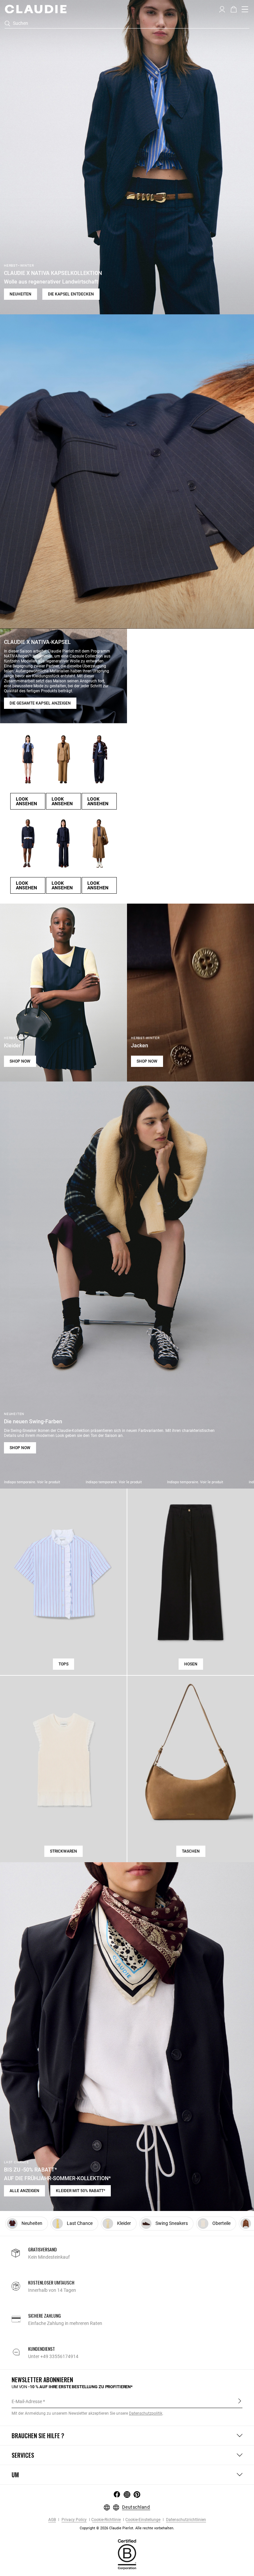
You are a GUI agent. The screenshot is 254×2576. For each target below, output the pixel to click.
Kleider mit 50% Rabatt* (81, 2191)
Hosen (191, 1664)
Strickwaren (63, 1851)
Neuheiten (21, 294)
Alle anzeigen (24, 2191)
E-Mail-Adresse (27, 2401)
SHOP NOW (20, 1061)
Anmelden (240, 2401)
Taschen (191, 1851)
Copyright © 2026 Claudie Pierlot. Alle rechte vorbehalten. (127, 2528)
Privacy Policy (74, 2520)
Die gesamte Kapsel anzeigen (40, 703)
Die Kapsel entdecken (71, 294)
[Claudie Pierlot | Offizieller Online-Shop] (36, 9)
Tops (63, 1664)
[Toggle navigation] (245, 9)
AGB (52, 2520)
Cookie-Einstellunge (143, 2520)
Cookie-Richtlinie (106, 2520)
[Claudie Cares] (127, 2554)
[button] (222, 9)
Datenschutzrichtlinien (186, 2520)
